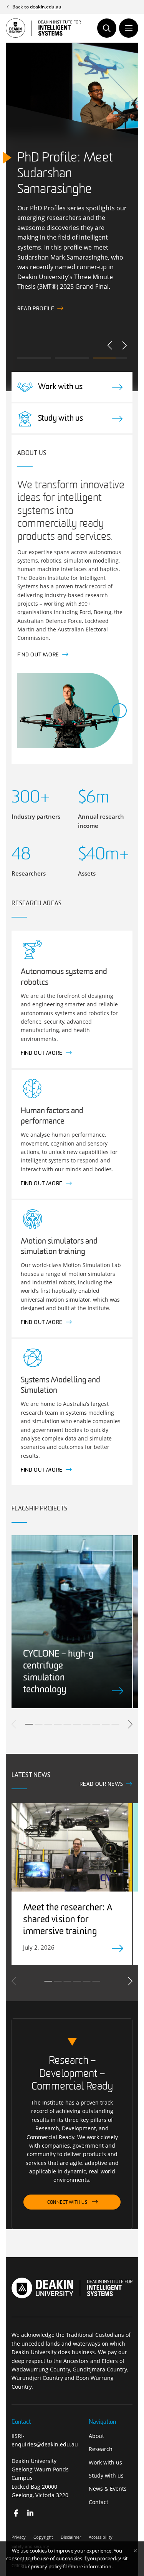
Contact (98, 2502)
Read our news (101, 1784)
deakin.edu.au (46, 7)
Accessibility (101, 2537)
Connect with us (67, 2203)
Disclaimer (71, 2537)
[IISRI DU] (31, 2513)
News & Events (108, 2489)
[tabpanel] (72, 1622)
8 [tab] (96, 1724)
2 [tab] (38, 1724)
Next (124, 345)
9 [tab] (106, 1724)
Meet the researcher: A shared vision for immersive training (68, 1920)
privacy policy (46, 2566)
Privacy (19, 2537)
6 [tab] (77, 1724)
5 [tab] (67, 1724)
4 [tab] (58, 1724)
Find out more (38, 655)
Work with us (105, 2462)
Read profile (36, 309)
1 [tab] (29, 1724)
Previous (110, 345)
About (96, 2436)
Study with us (106, 2475)
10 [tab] (115, 1724)
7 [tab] (86, 1724)
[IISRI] (16, 2513)
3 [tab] (48, 1724)
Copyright (43, 2537)
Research (101, 2449)
